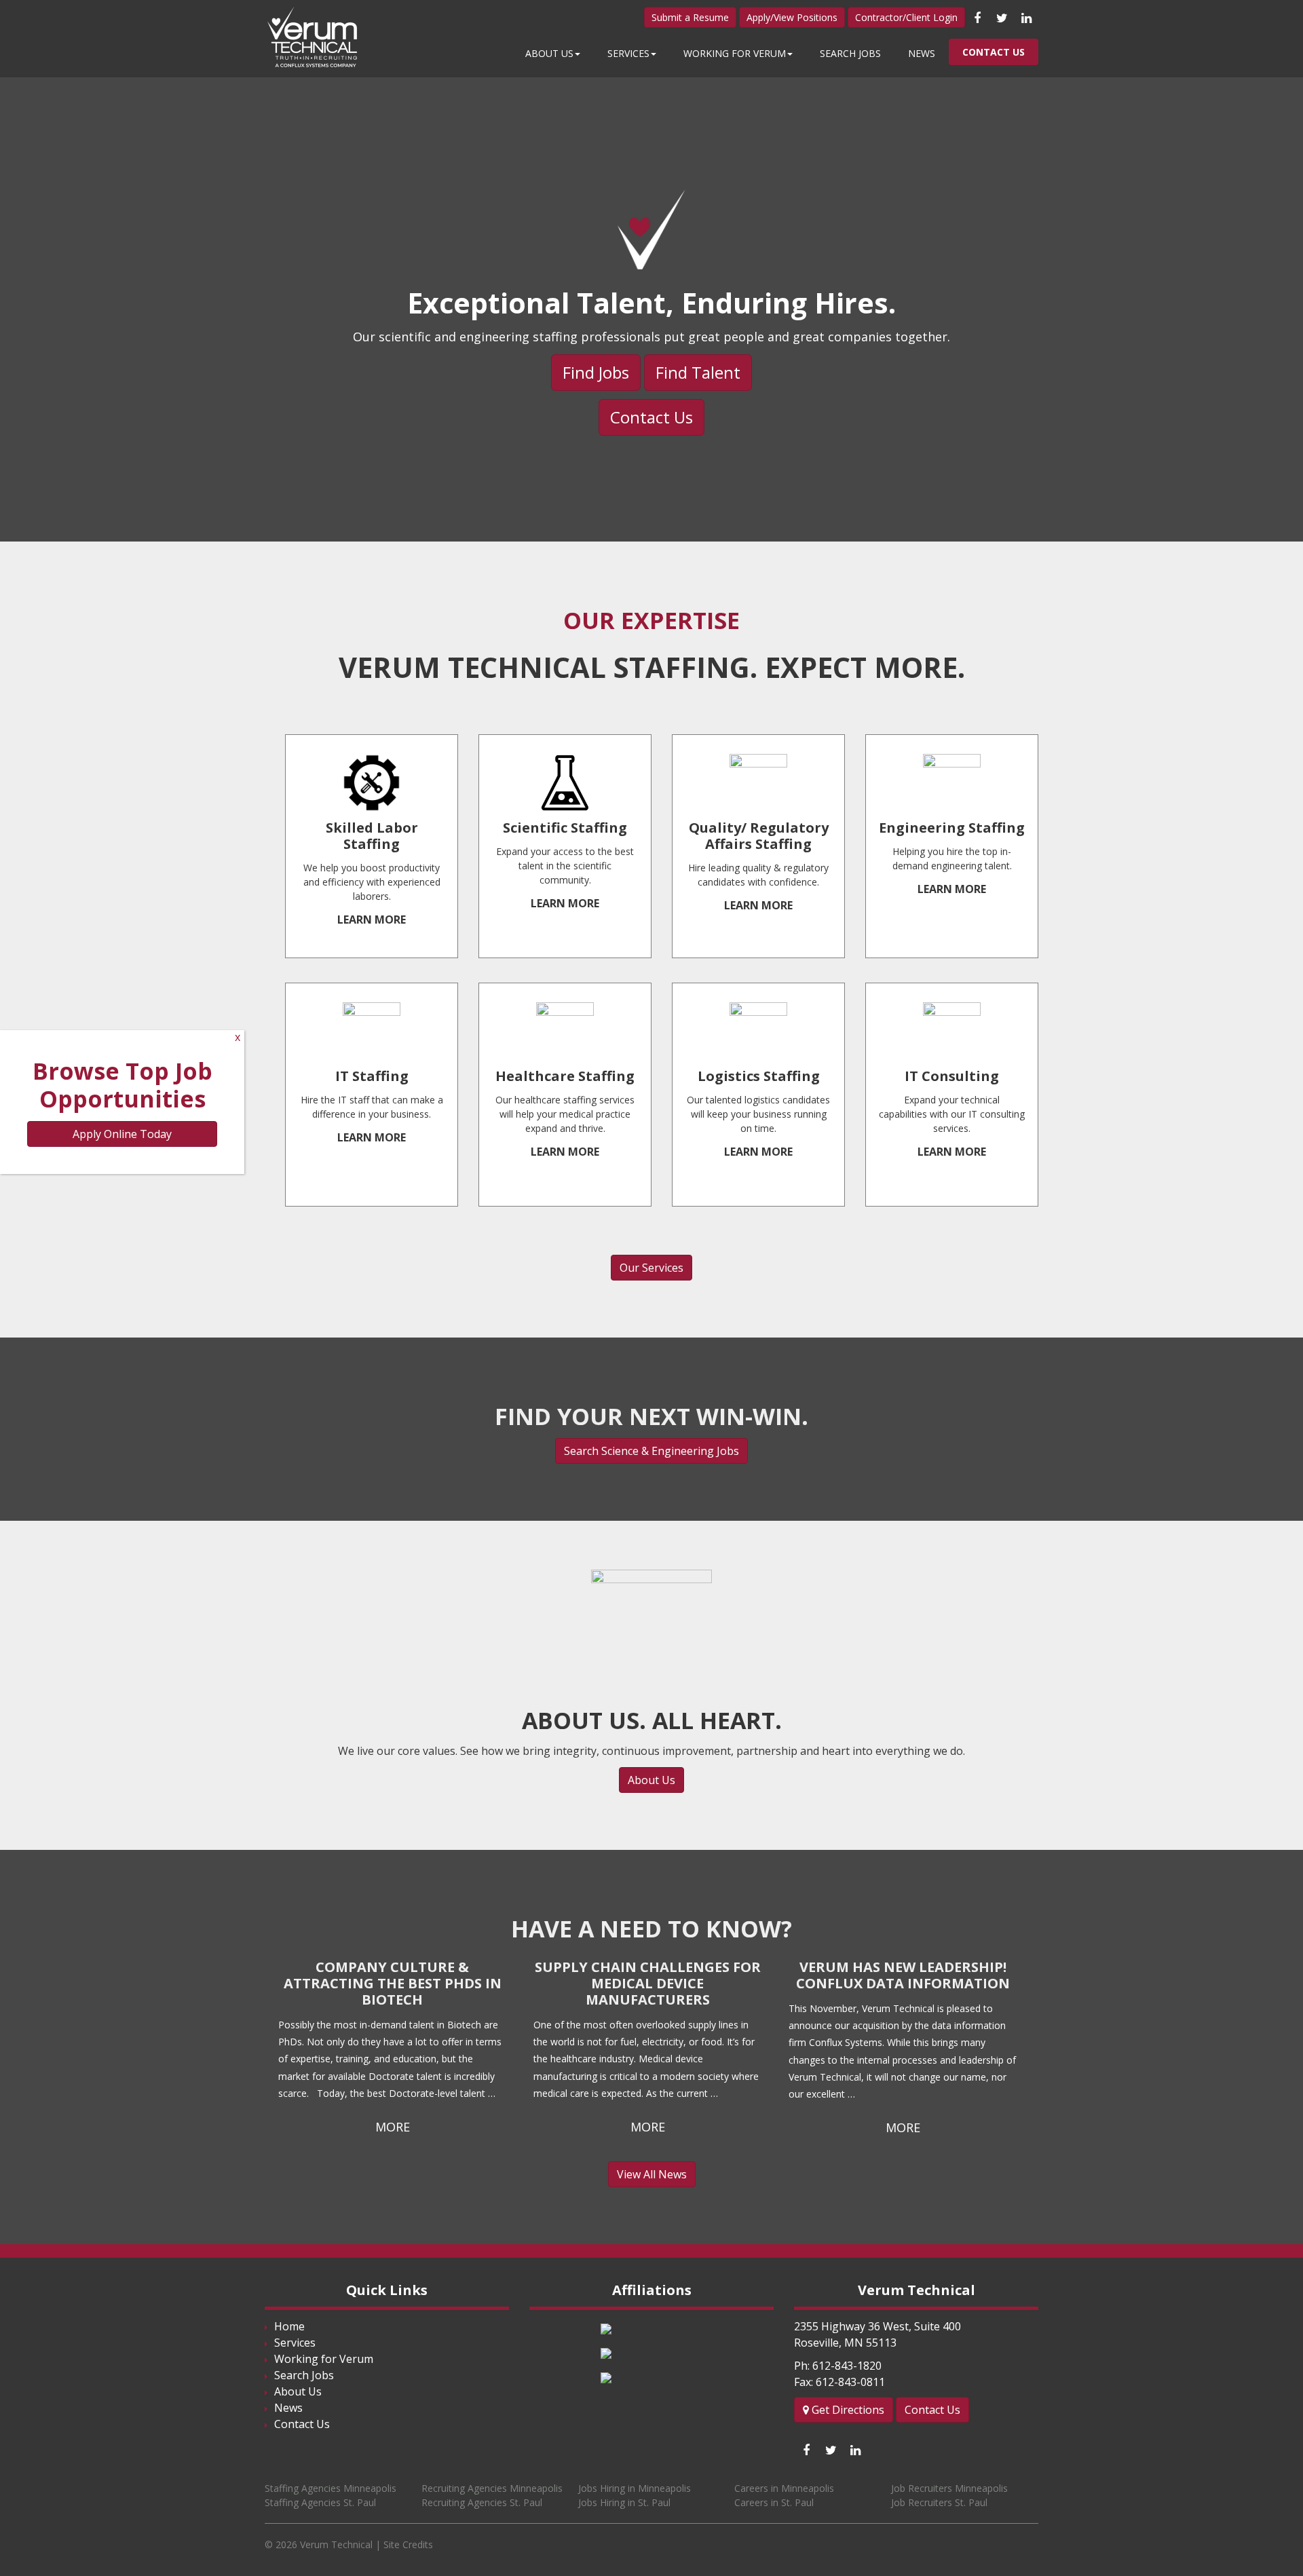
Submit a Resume (690, 17)
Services (628, 53)
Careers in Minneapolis (784, 2488)
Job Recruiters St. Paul (939, 2502)
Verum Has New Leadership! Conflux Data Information (903, 1975)
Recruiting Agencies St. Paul (482, 2502)
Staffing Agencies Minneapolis (331, 2488)
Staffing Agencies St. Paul (320, 2502)
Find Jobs (596, 372)
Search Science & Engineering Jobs (651, 1451)
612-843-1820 (847, 2366)
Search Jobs (850, 53)
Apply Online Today (122, 1134)
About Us (549, 53)
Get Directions (847, 2410)
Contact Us (994, 52)
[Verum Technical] (316, 38)
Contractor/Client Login (906, 17)
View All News (652, 2174)
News (922, 53)
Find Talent (698, 372)
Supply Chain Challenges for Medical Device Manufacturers (648, 1983)
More (393, 2127)
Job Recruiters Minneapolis (949, 2488)
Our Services (651, 1268)
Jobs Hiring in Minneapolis (635, 2488)
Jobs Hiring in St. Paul (624, 2502)
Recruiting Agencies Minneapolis (492, 2488)
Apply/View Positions (792, 17)
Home (289, 2326)
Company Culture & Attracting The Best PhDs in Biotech (393, 1983)
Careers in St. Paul (774, 2502)
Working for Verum (735, 53)
